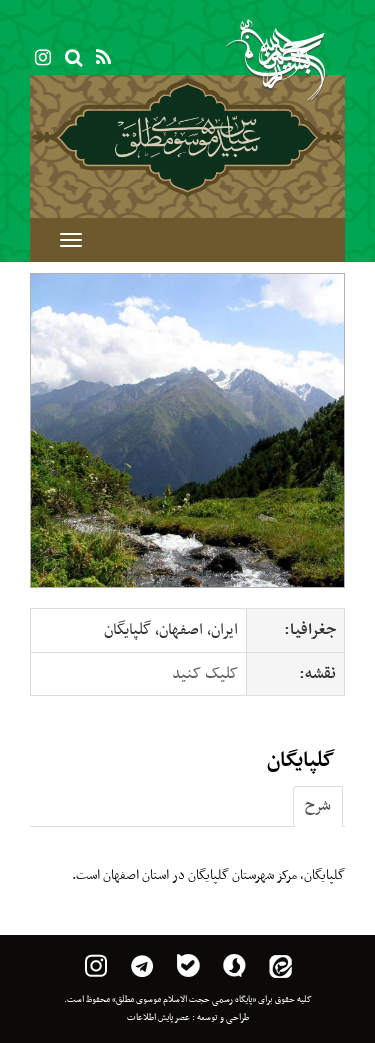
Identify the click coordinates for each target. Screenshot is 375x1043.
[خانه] (187, 137)
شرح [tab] (318, 806)
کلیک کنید (205, 674)
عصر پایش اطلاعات (158, 1018)
